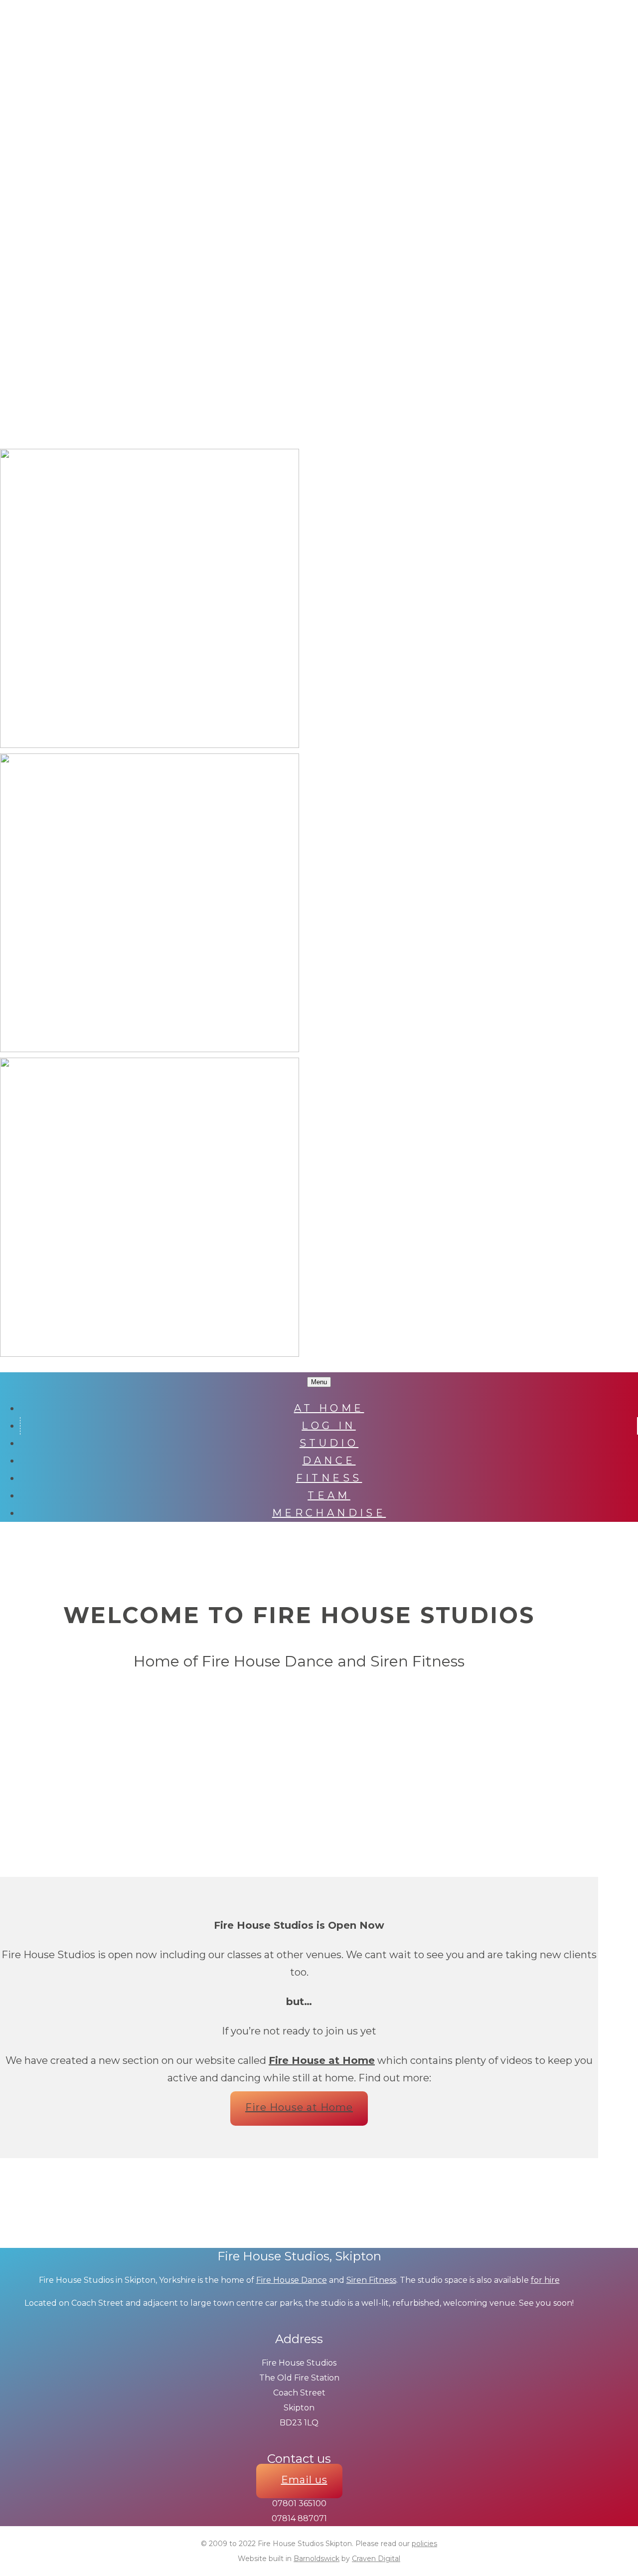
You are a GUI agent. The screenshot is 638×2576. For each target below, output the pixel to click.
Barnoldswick (317, 2559)
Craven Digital (376, 2559)
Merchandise (329, 1513)
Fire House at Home (299, 2107)
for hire (545, 2280)
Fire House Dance (292, 2280)
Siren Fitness (371, 2280)
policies (424, 2544)
